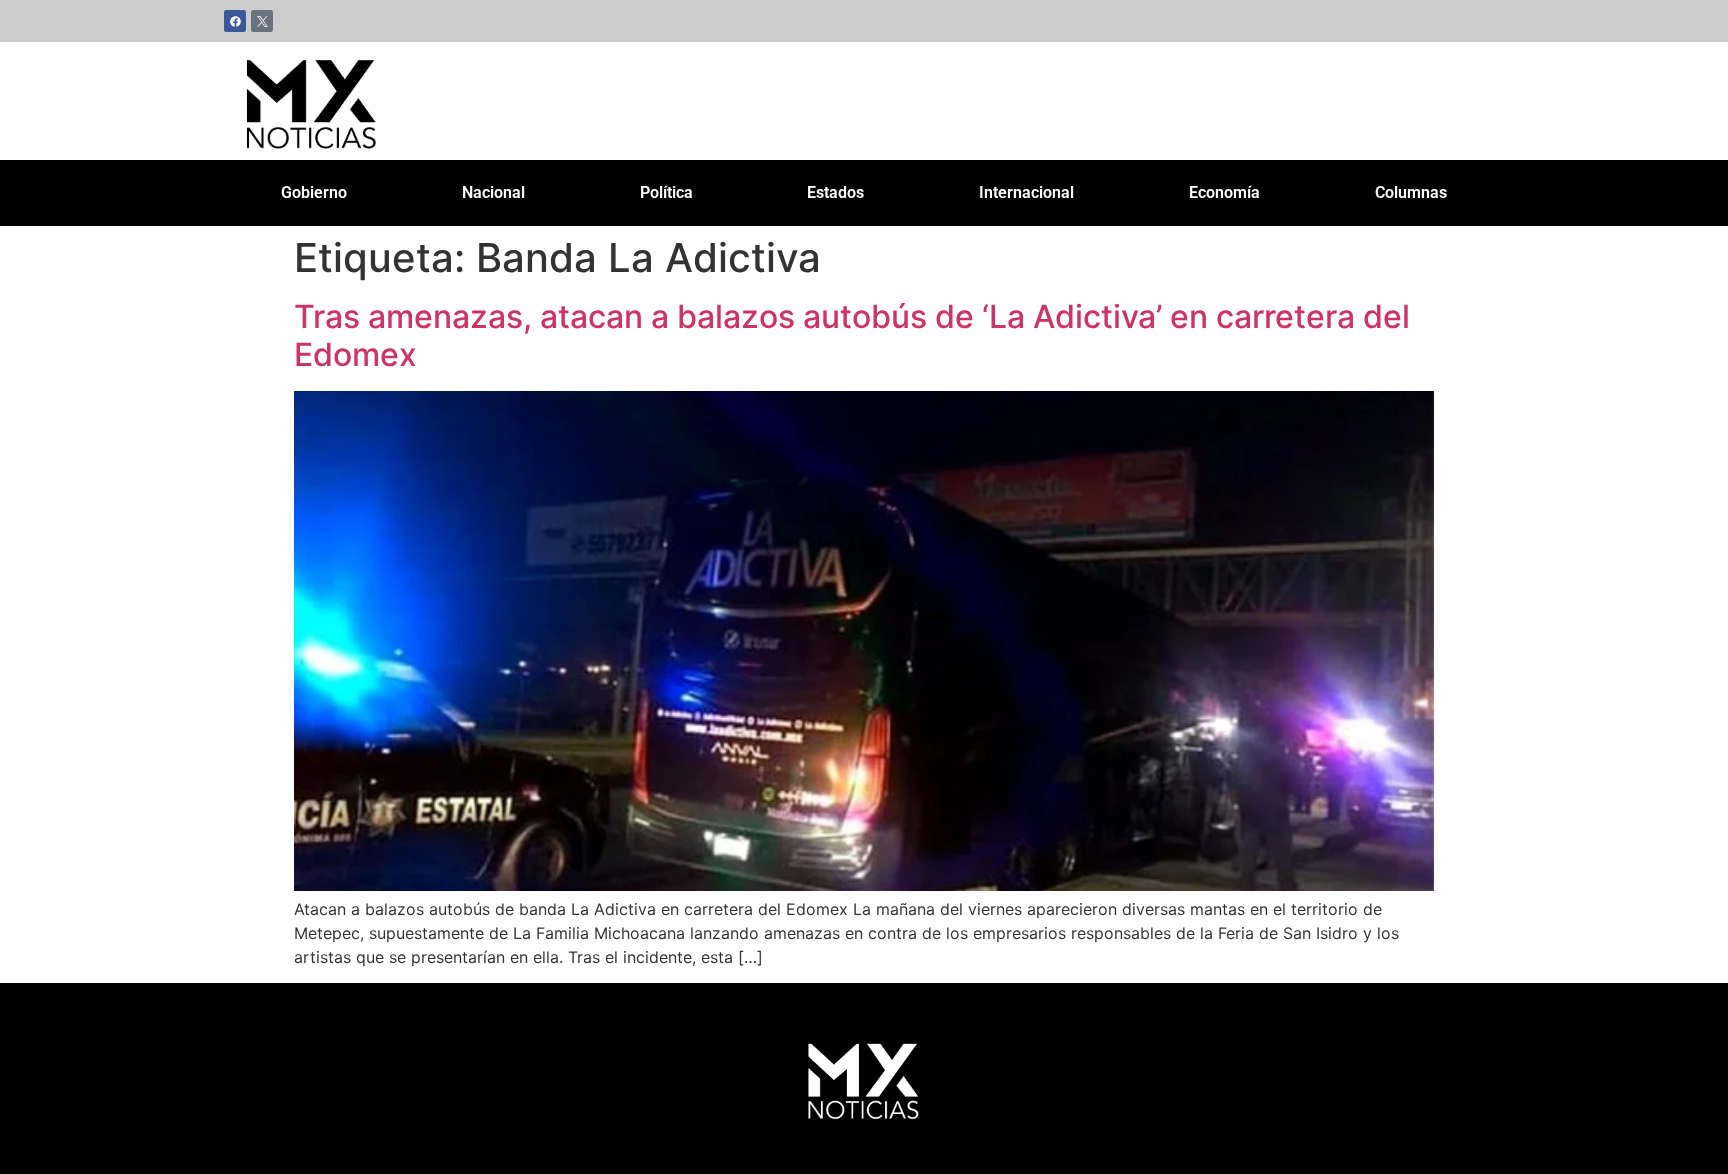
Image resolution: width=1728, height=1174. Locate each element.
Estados (835, 192)
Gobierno (314, 192)
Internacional (1026, 192)
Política (666, 192)
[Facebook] (235, 21)
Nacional (493, 192)
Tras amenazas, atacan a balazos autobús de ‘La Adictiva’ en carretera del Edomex (852, 335)
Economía (1224, 192)
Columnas (1411, 192)
